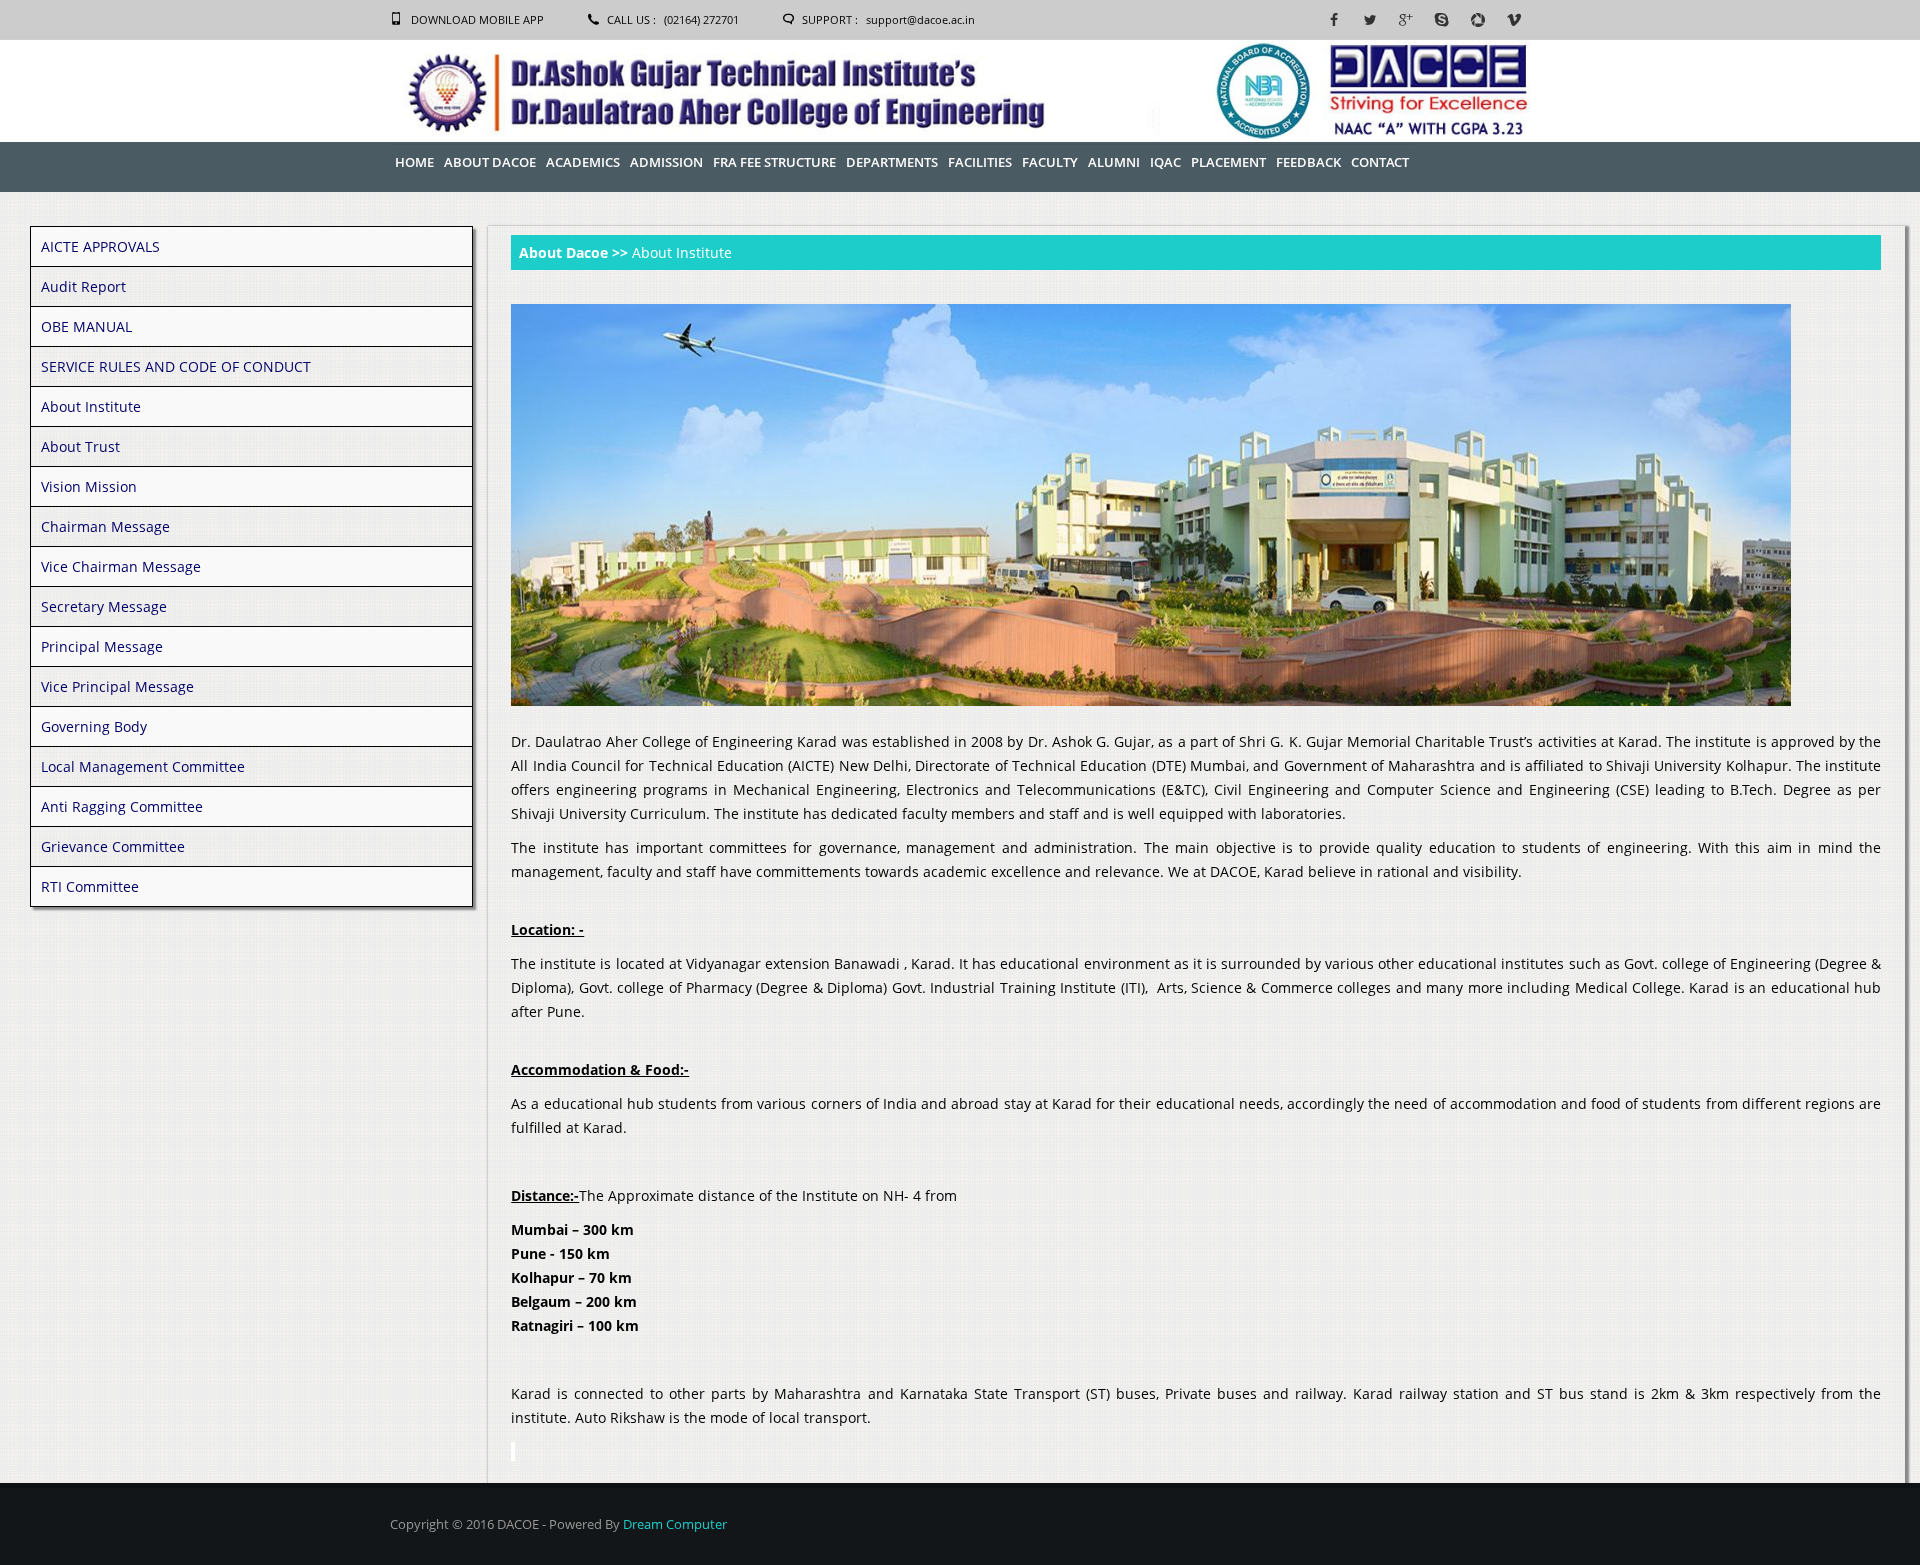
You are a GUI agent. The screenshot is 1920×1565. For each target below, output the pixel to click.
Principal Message (102, 646)
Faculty (1050, 162)
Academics (583, 162)
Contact (1380, 162)
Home (414, 162)
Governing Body (94, 726)
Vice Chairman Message (121, 566)
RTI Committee (90, 886)
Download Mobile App (477, 19)
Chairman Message (105, 526)
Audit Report (83, 286)
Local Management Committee (143, 766)
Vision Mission (89, 486)
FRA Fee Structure (774, 162)
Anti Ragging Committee (122, 806)
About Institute (91, 406)
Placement (1228, 162)
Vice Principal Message (117, 686)
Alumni (1114, 162)
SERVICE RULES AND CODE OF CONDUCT (176, 366)
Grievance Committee (113, 846)
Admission (666, 162)
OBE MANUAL (86, 326)
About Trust (80, 446)
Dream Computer (675, 1524)
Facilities (980, 162)
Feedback (1308, 162)
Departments (892, 162)
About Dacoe (490, 162)
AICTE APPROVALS (100, 246)
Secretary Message (104, 606)
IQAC (1165, 162)
